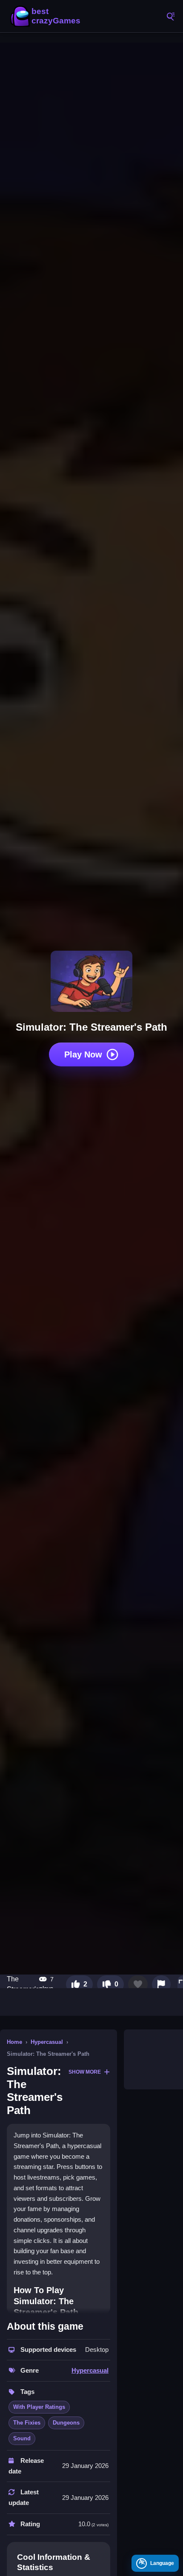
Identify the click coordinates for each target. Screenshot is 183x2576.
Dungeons (66, 2423)
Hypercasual (47, 2042)
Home (14, 2042)
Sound (22, 2438)
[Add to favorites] (138, 1984)
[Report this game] (161, 1984)
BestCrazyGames (47, 16)
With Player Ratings (39, 2407)
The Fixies (27, 2423)
